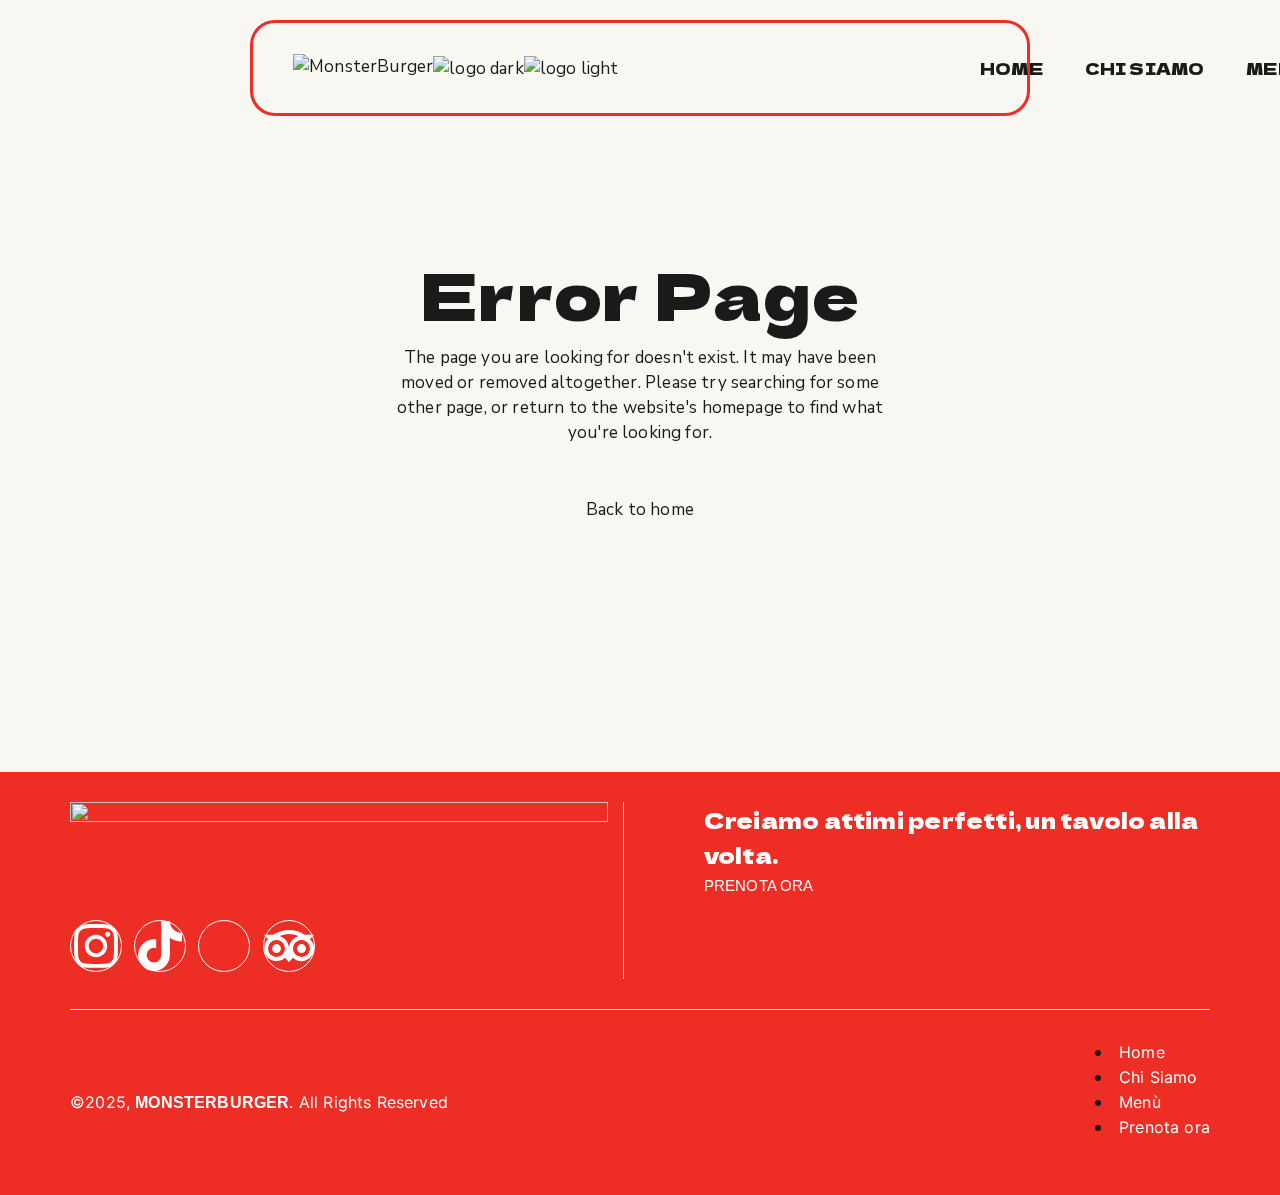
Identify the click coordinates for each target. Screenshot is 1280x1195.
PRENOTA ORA (759, 886)
